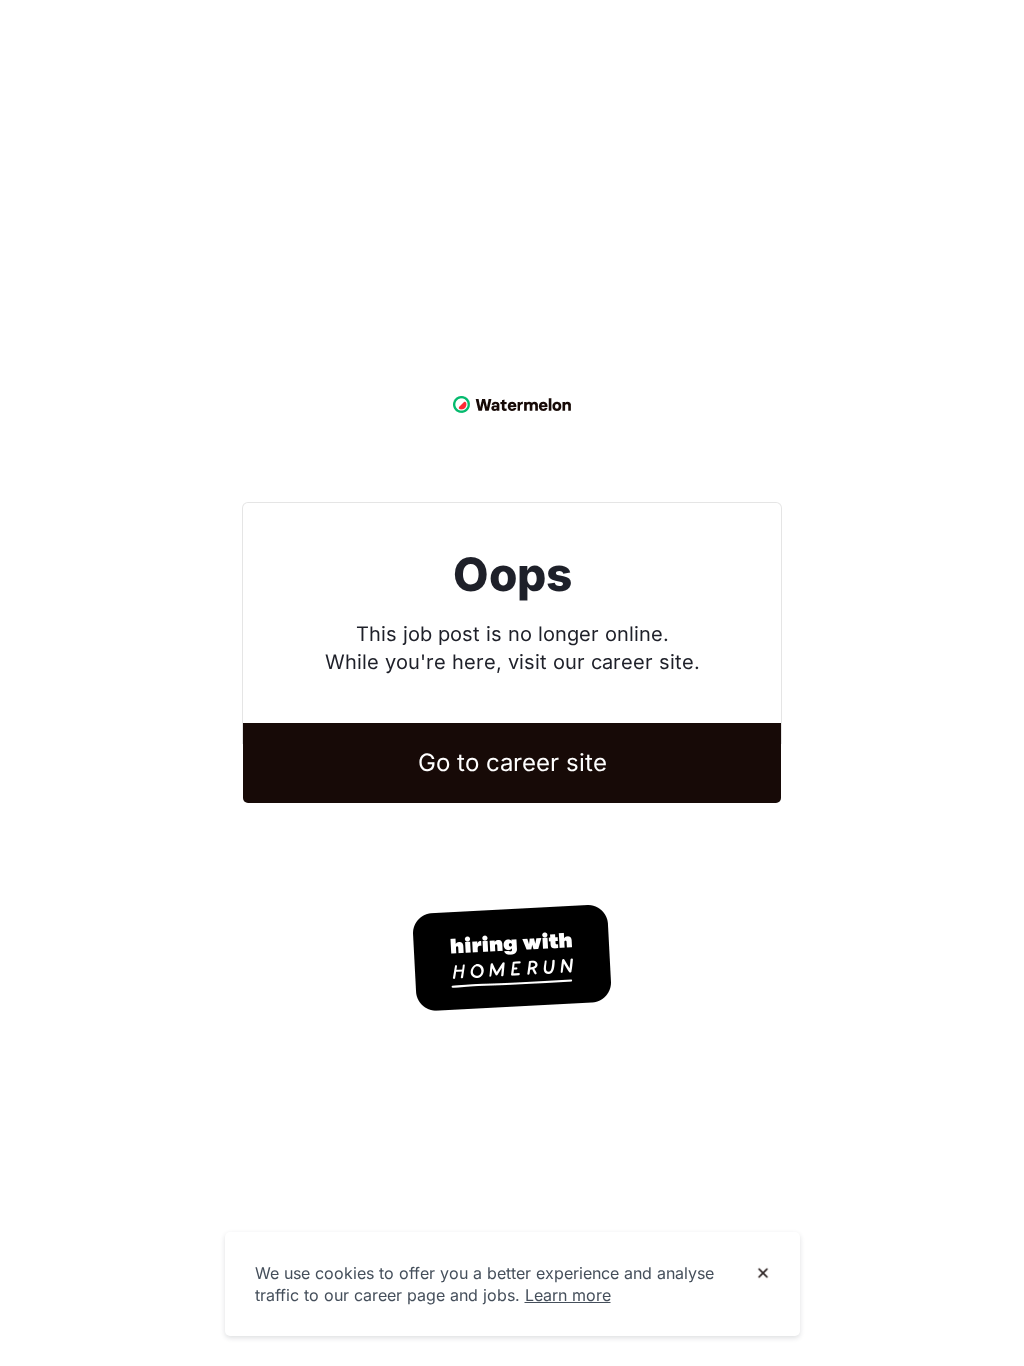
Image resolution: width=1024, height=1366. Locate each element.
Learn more (568, 1295)
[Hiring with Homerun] (512, 958)
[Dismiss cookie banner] (763, 1274)
